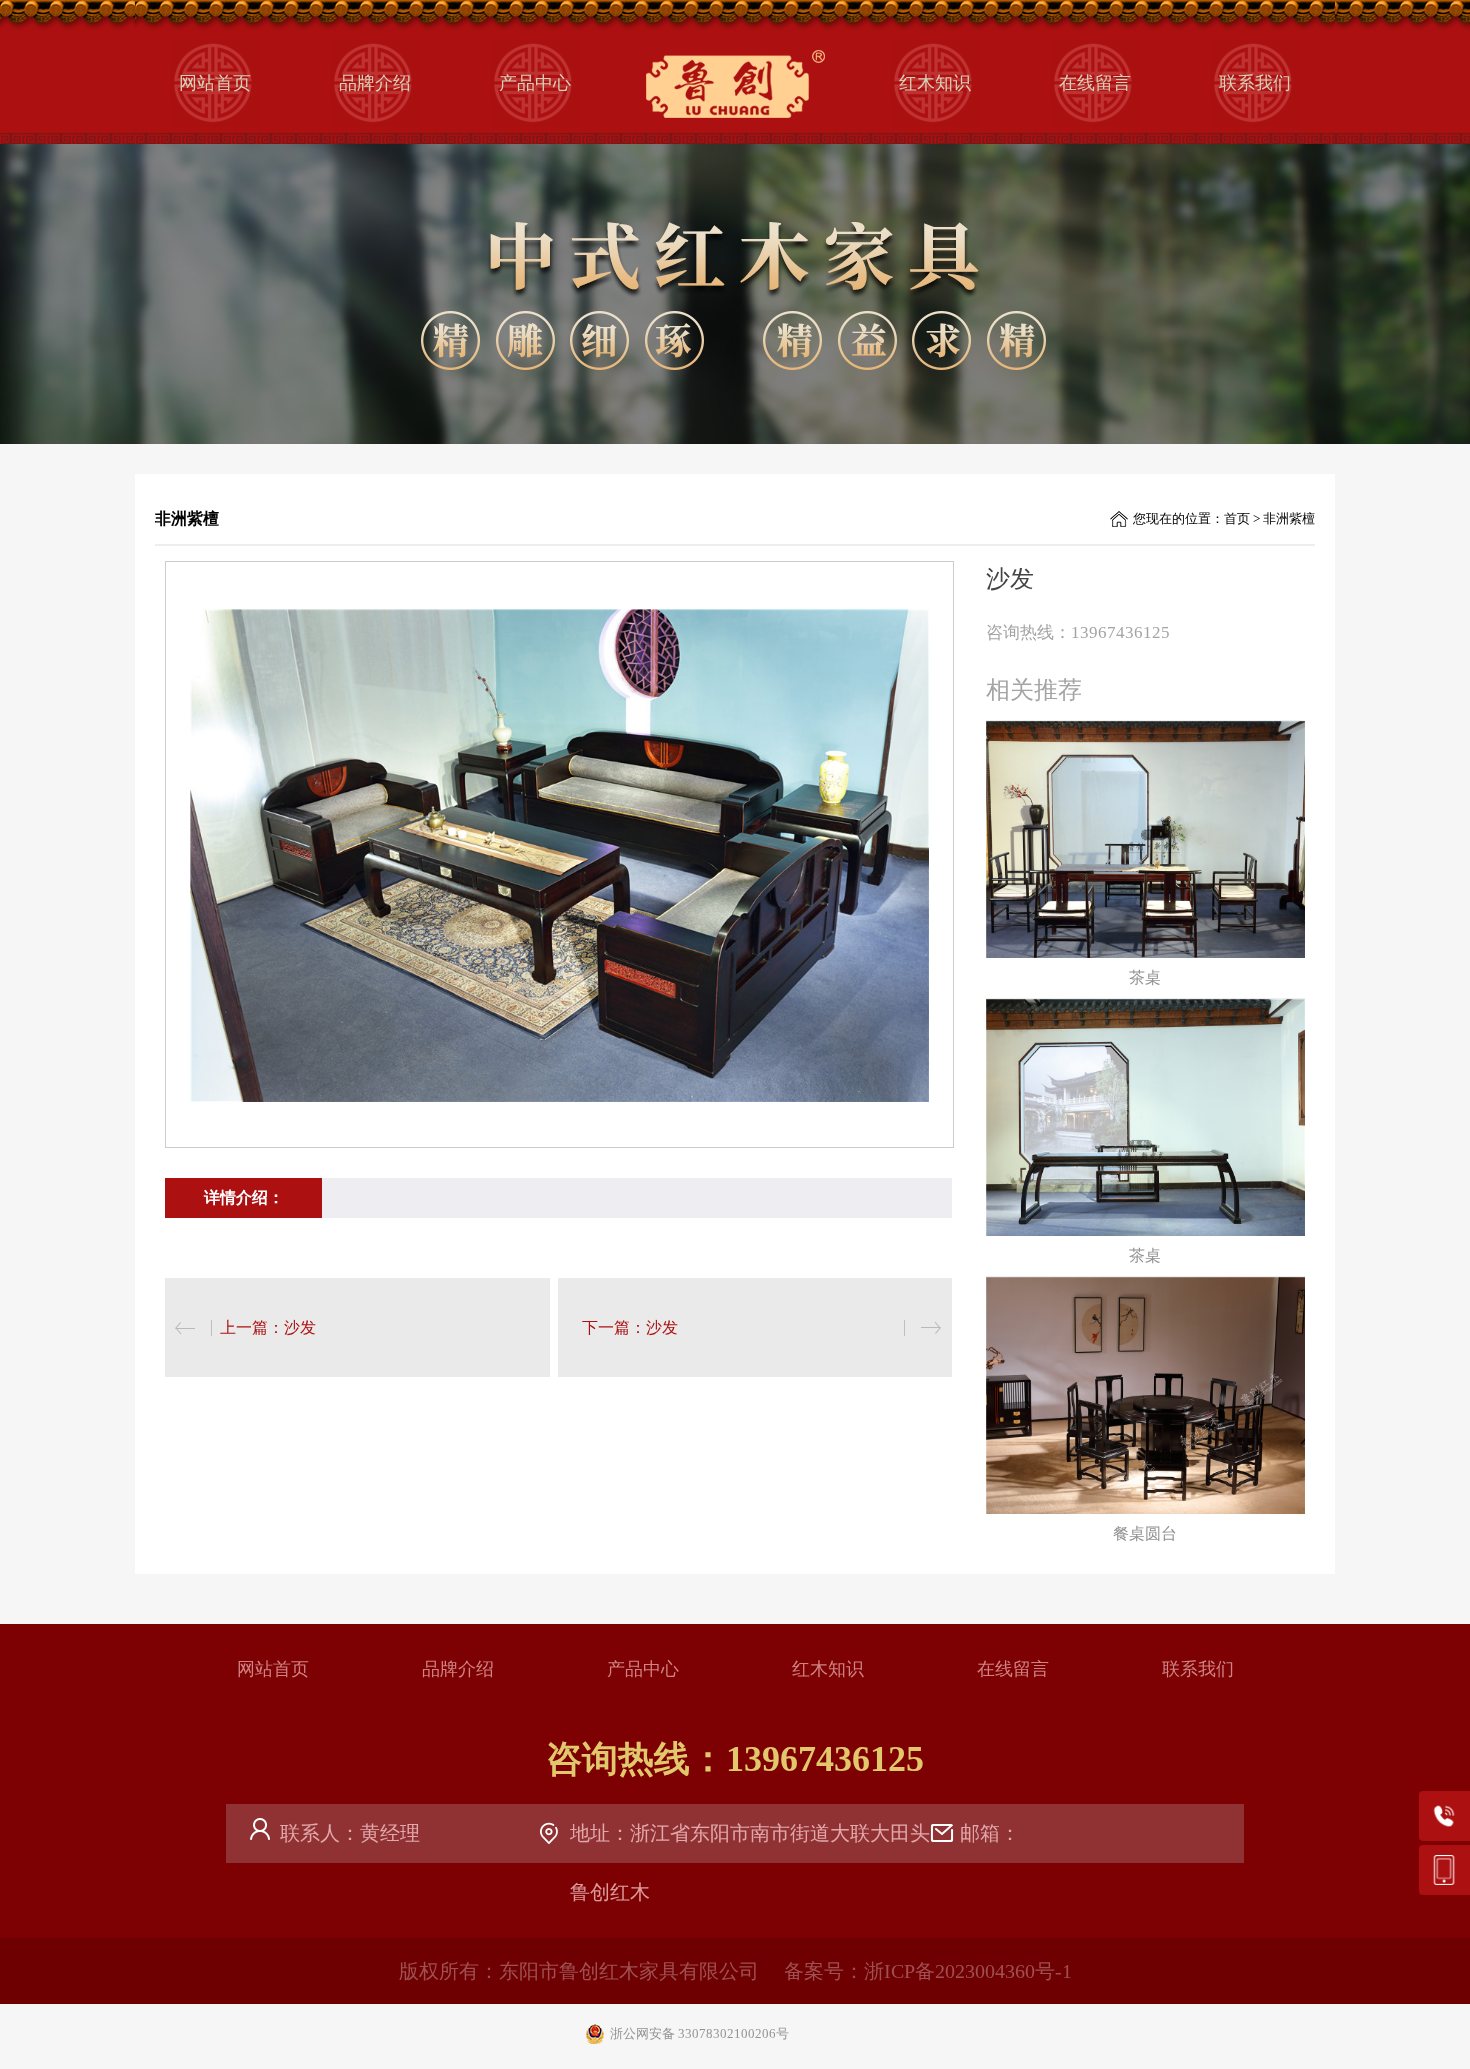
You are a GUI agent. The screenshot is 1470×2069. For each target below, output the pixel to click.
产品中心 (535, 83)
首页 (1237, 518)
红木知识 (935, 83)
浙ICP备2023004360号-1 (968, 1971)
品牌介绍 (375, 83)
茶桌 (1145, 977)
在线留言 (1095, 83)
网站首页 (215, 83)
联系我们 (1255, 83)
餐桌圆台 (1145, 1533)
